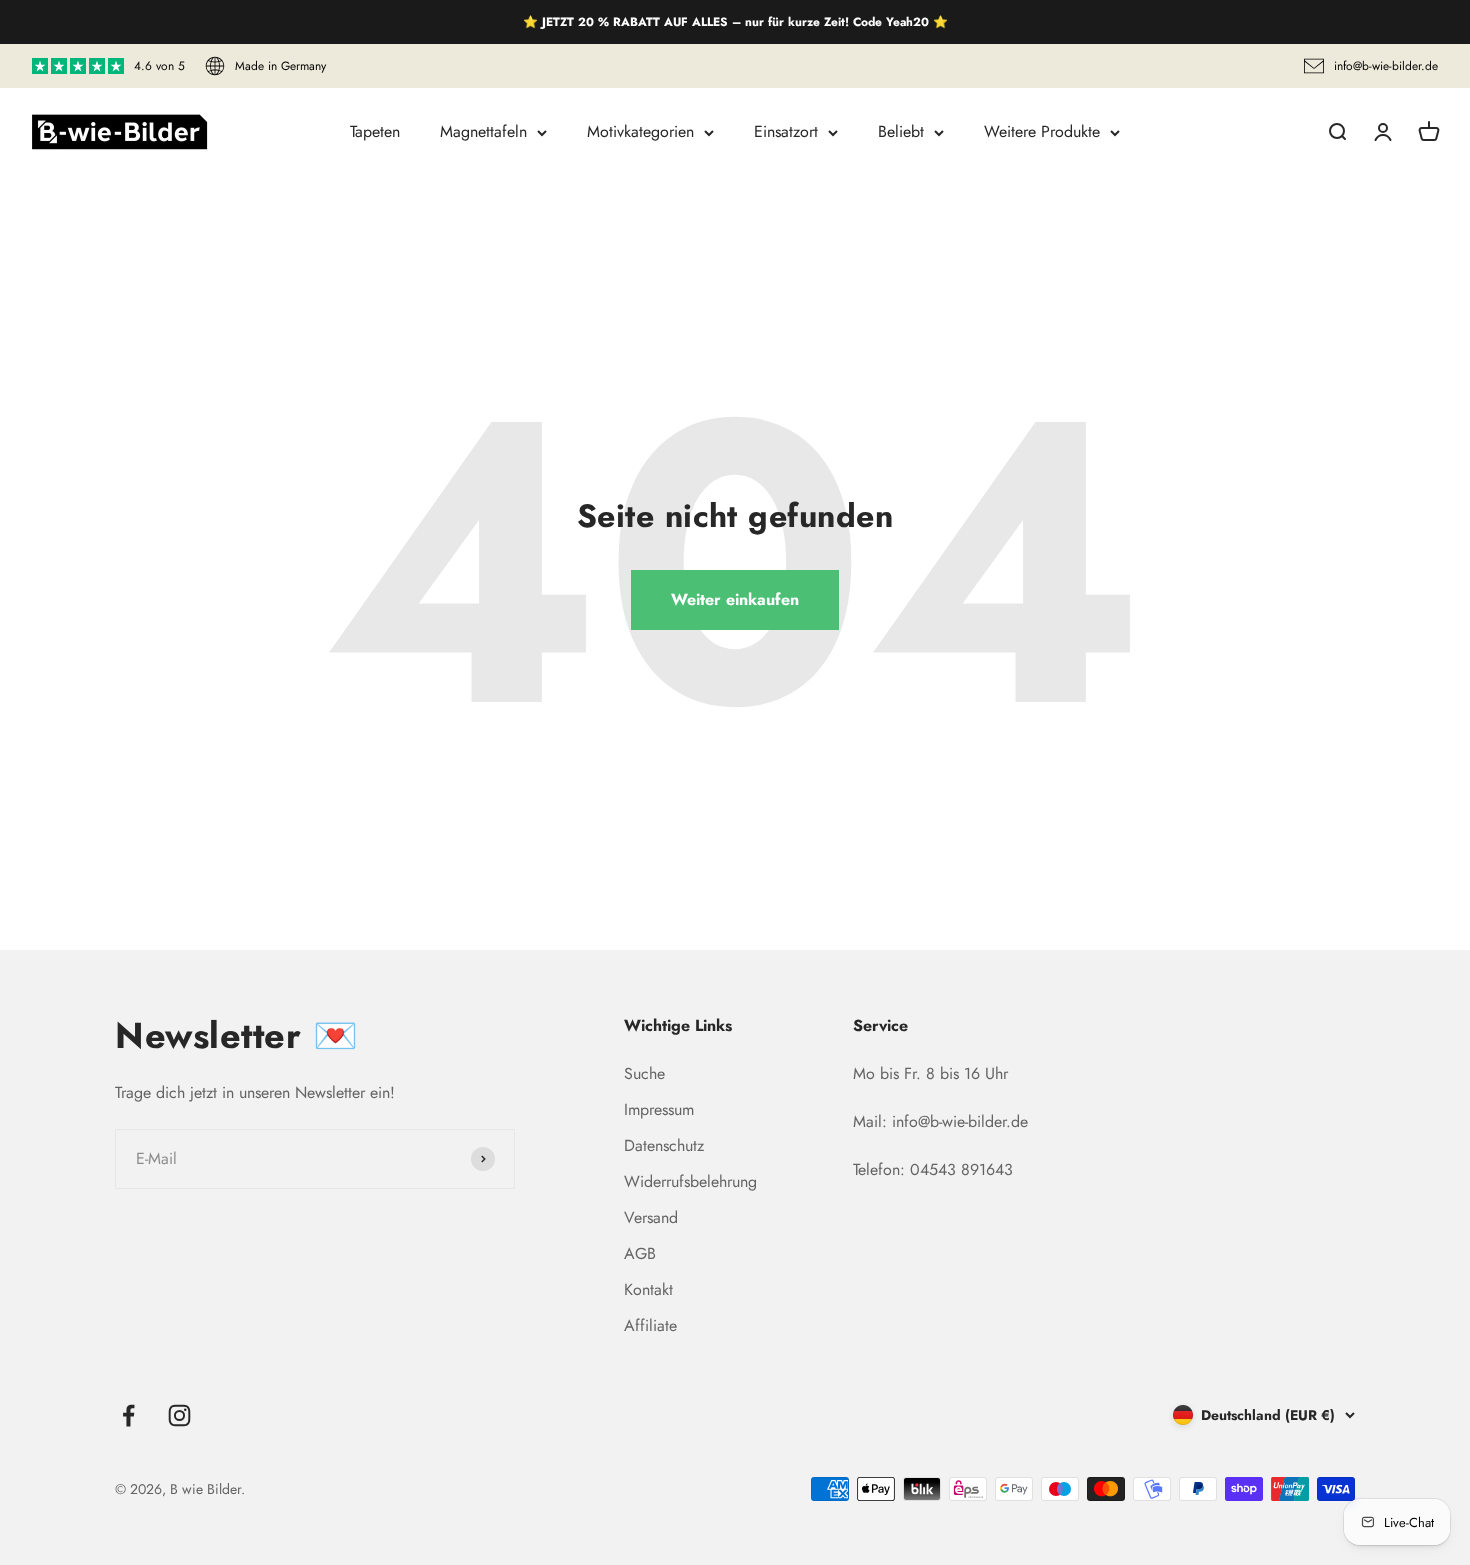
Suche (644, 1073)
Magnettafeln (483, 131)
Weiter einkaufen (735, 599)
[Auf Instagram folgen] (179, 1415)
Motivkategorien (640, 131)
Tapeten (375, 131)
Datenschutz (664, 1145)
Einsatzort (786, 131)
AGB (640, 1253)
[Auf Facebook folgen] (128, 1415)
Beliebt (901, 131)
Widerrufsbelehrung (690, 1181)
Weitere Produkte (1042, 131)
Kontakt (648, 1289)
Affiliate (650, 1325)
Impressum (659, 1109)
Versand (651, 1217)
